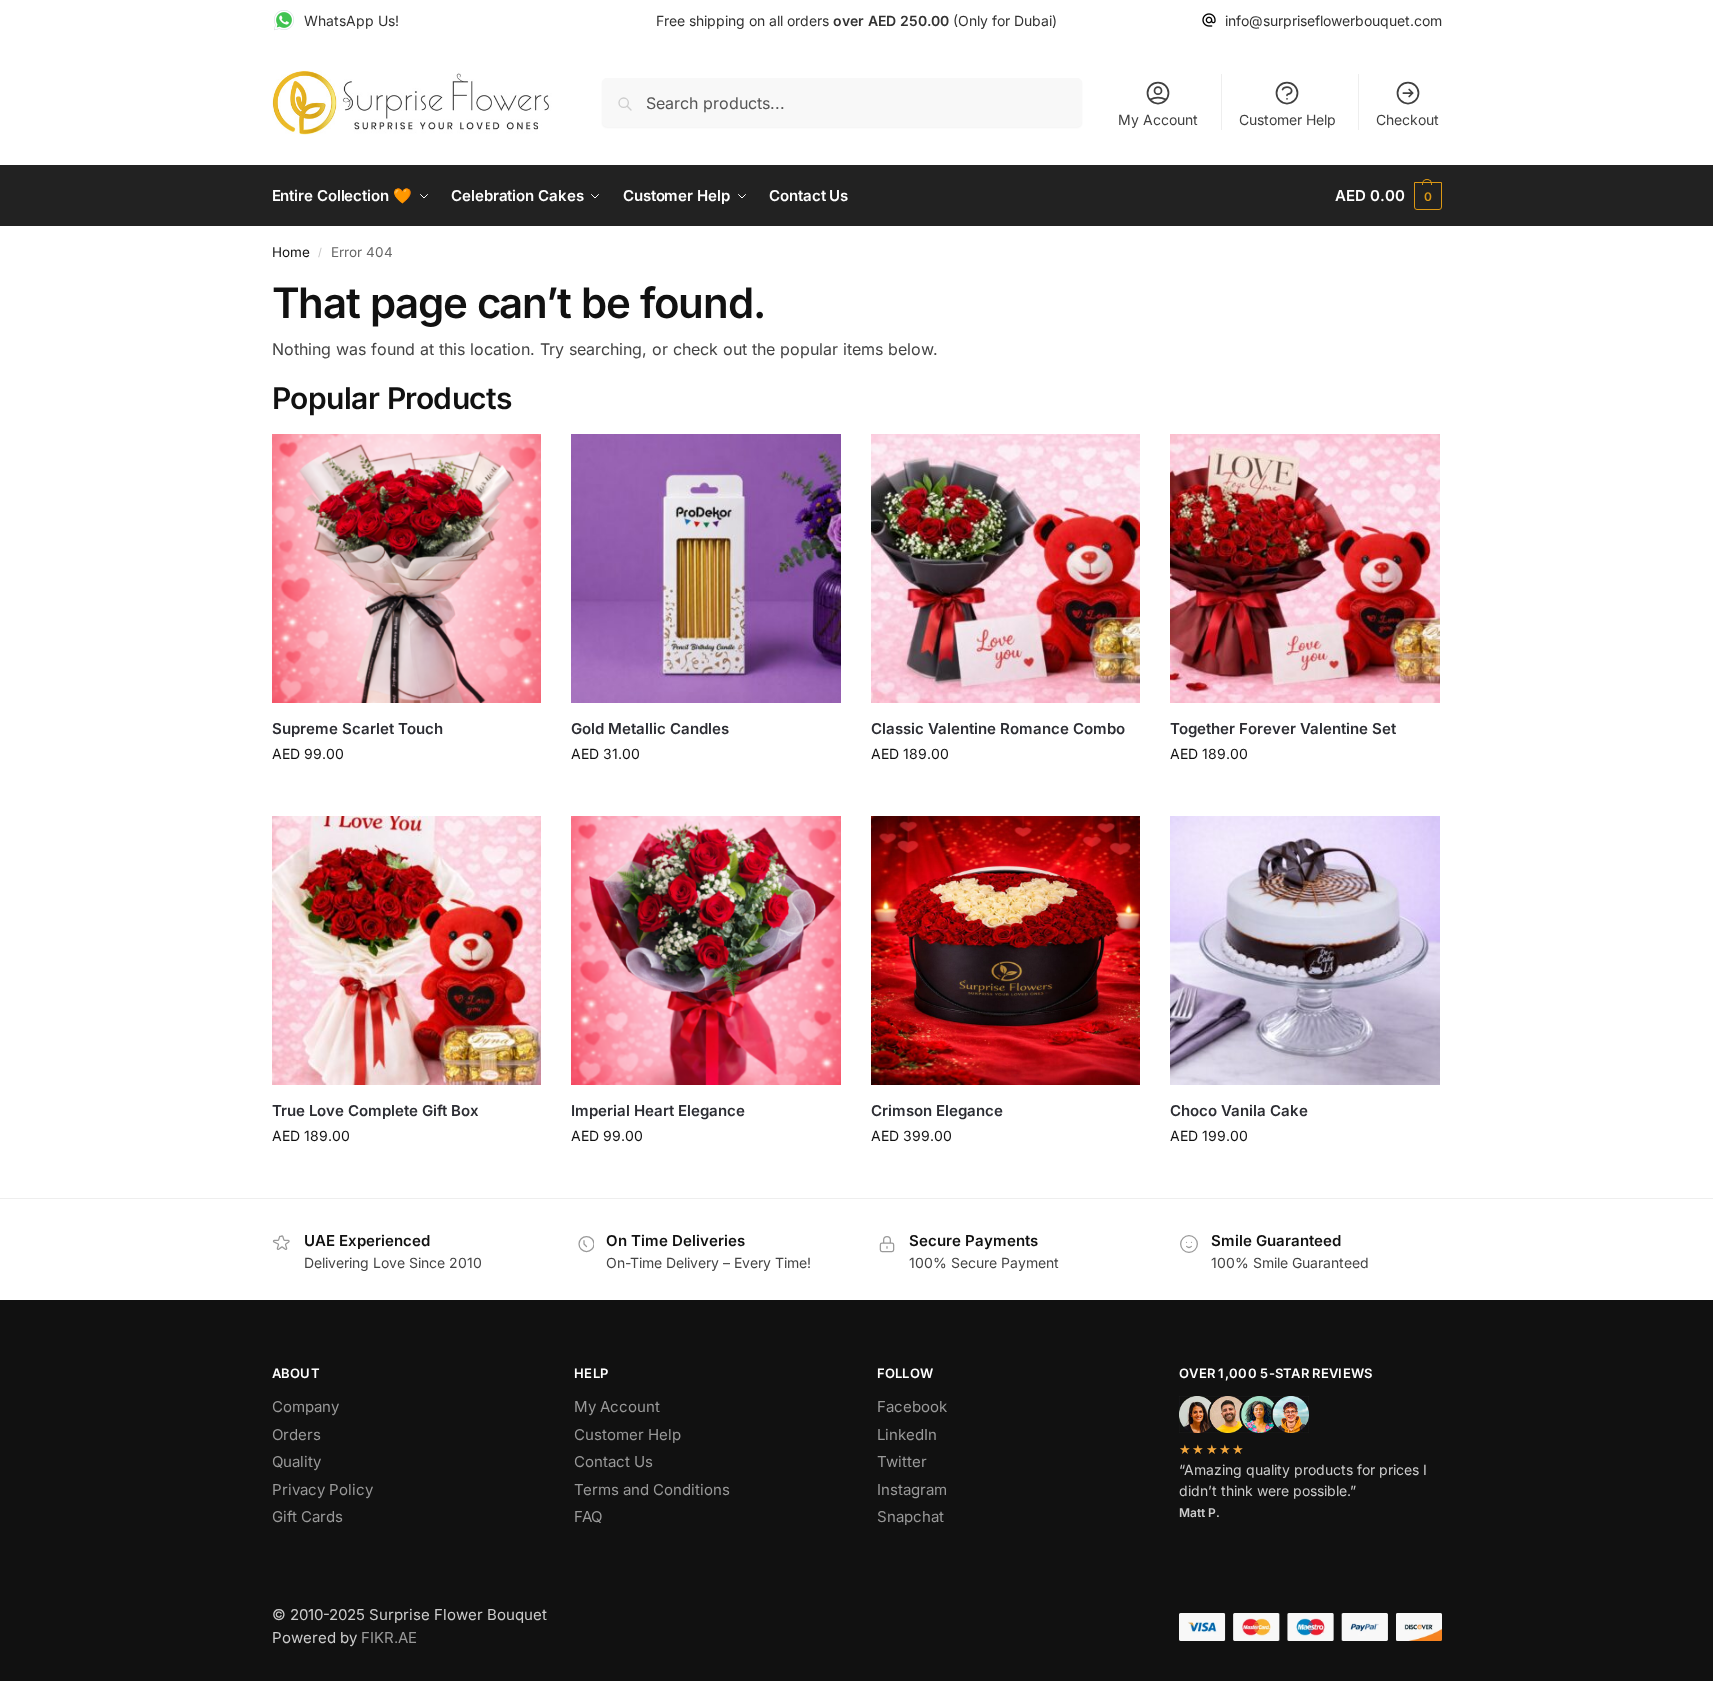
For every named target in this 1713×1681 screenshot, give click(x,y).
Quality (296, 1461)
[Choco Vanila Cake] (1305, 951)
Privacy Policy (322, 1489)
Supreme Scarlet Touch (357, 728)
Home (291, 252)
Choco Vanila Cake (1239, 1110)
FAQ (588, 1516)
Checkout (1407, 119)
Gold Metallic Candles (650, 728)
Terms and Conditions (652, 1489)
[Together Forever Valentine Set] (1305, 569)
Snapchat (910, 1516)
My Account (1158, 119)
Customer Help (1287, 119)
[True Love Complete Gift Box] (407, 951)
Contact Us (613, 1461)
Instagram (912, 1489)
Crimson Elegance (937, 1110)
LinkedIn (907, 1434)
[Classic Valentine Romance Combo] (1006, 569)
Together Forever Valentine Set (1283, 728)
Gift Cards (307, 1516)
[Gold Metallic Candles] (706, 569)
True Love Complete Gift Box (375, 1110)
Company (305, 1406)
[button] (1388, 196)
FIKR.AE (389, 1637)
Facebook (912, 1406)
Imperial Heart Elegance (658, 1110)
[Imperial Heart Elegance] (706, 951)
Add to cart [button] (406, 795)
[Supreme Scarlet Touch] (407, 569)
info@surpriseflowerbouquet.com (1333, 20)
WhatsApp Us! (351, 20)
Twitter (902, 1461)
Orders (296, 1434)
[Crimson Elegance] (1006, 951)
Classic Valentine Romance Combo (998, 728)
